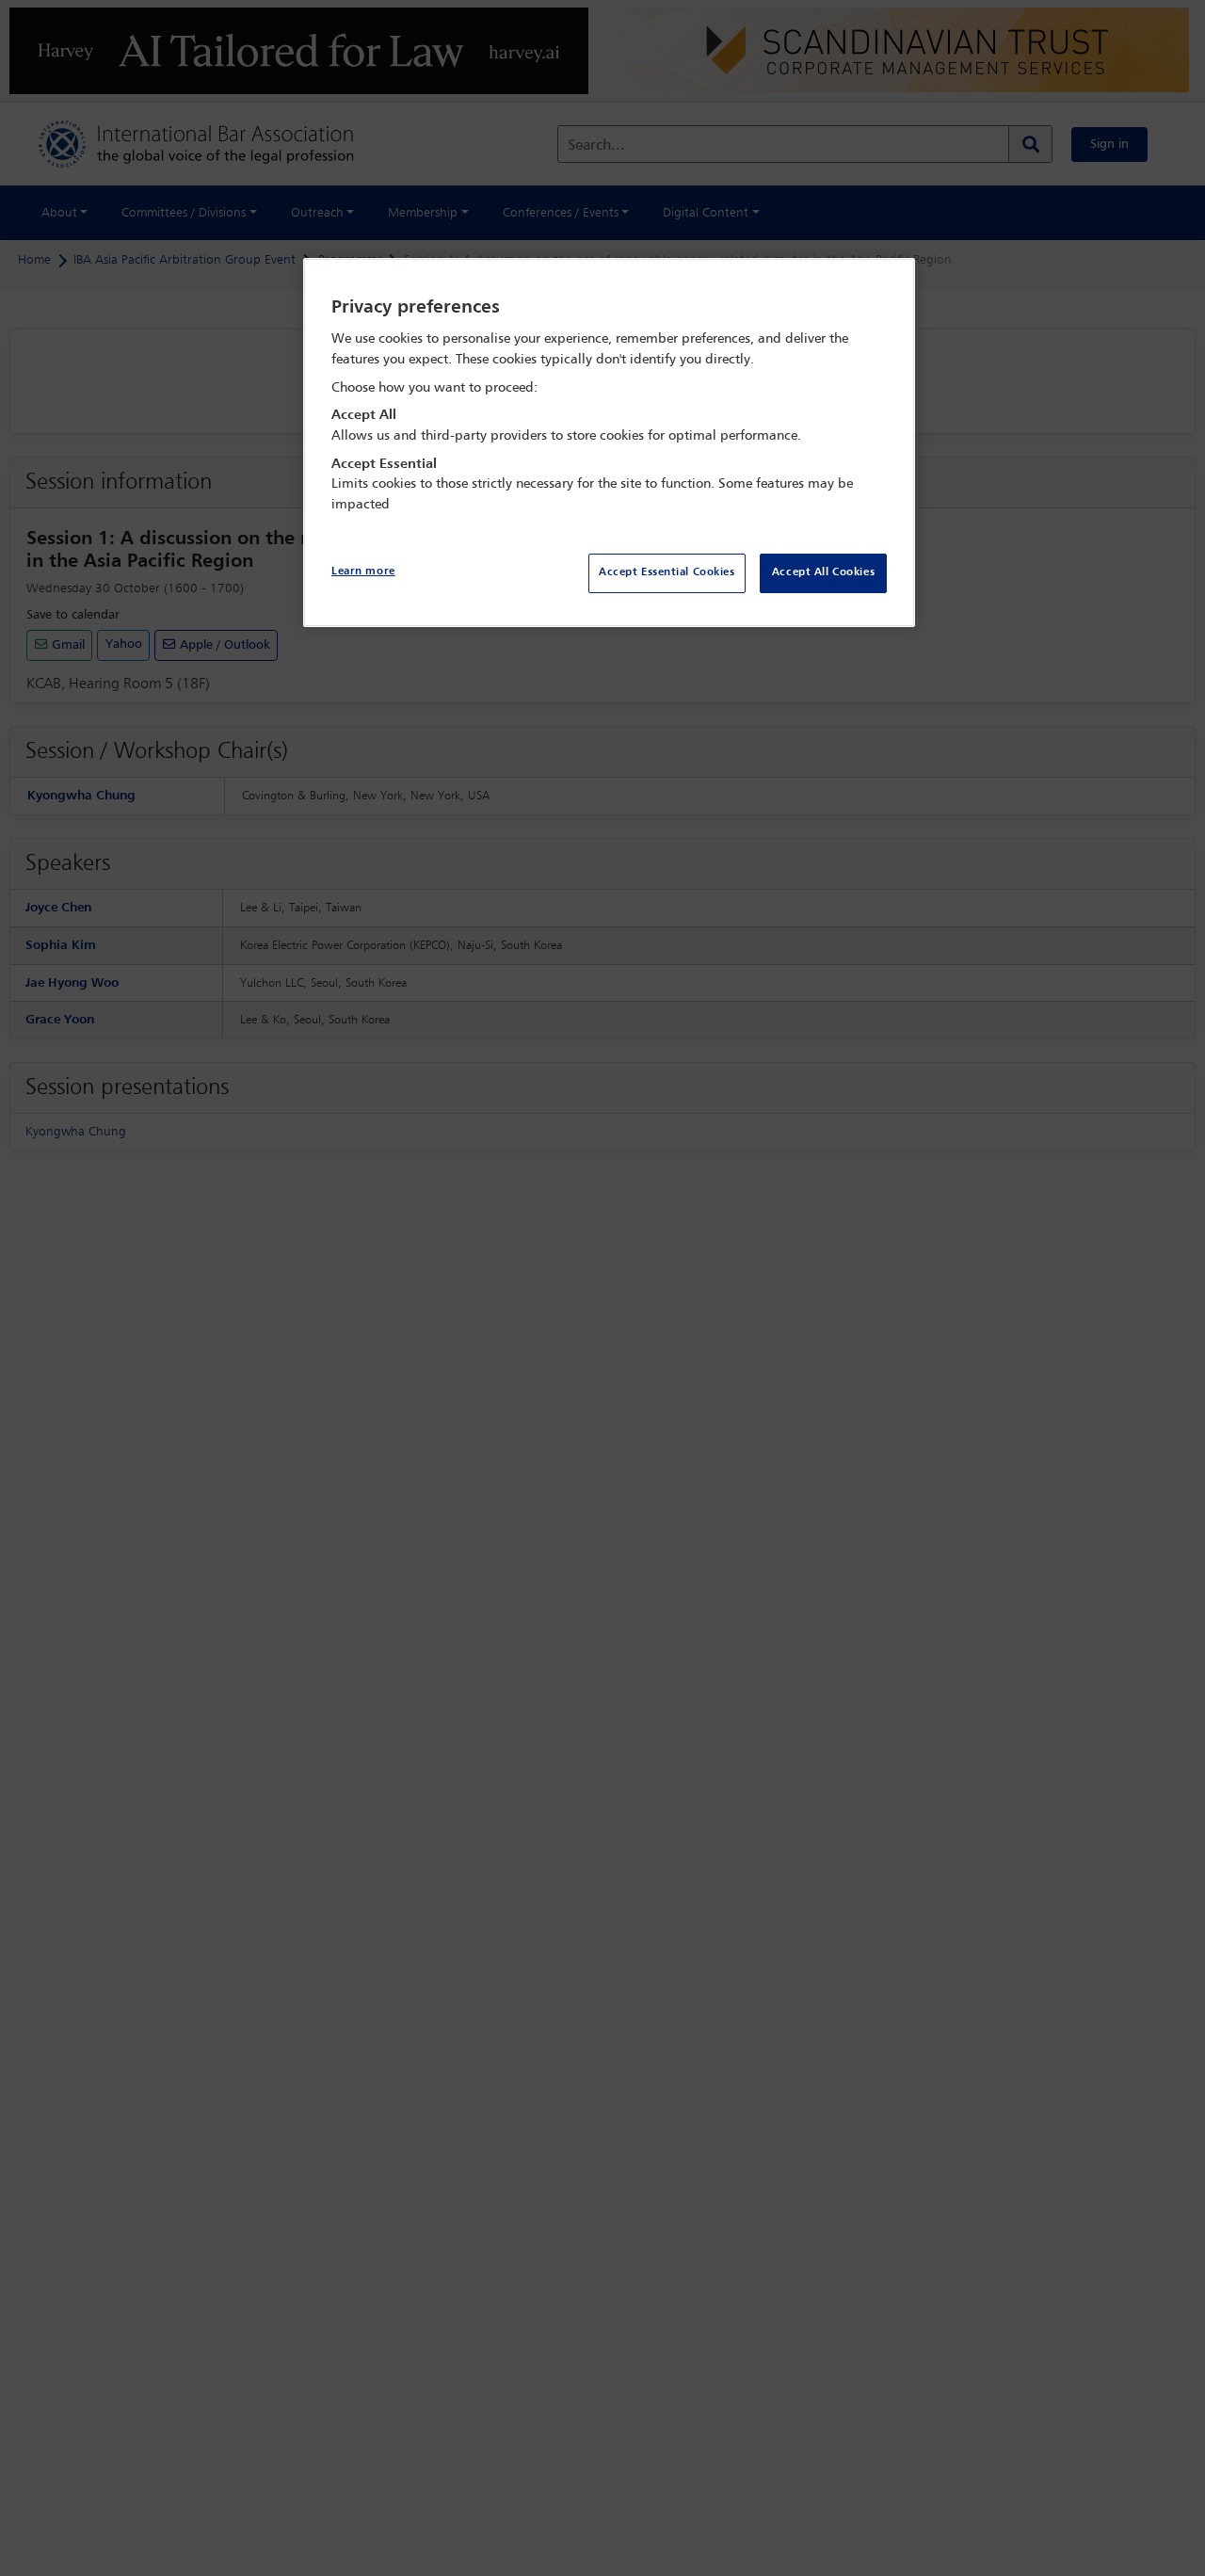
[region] (609, 443)
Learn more (363, 572)
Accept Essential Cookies (667, 572)
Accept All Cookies (823, 572)
